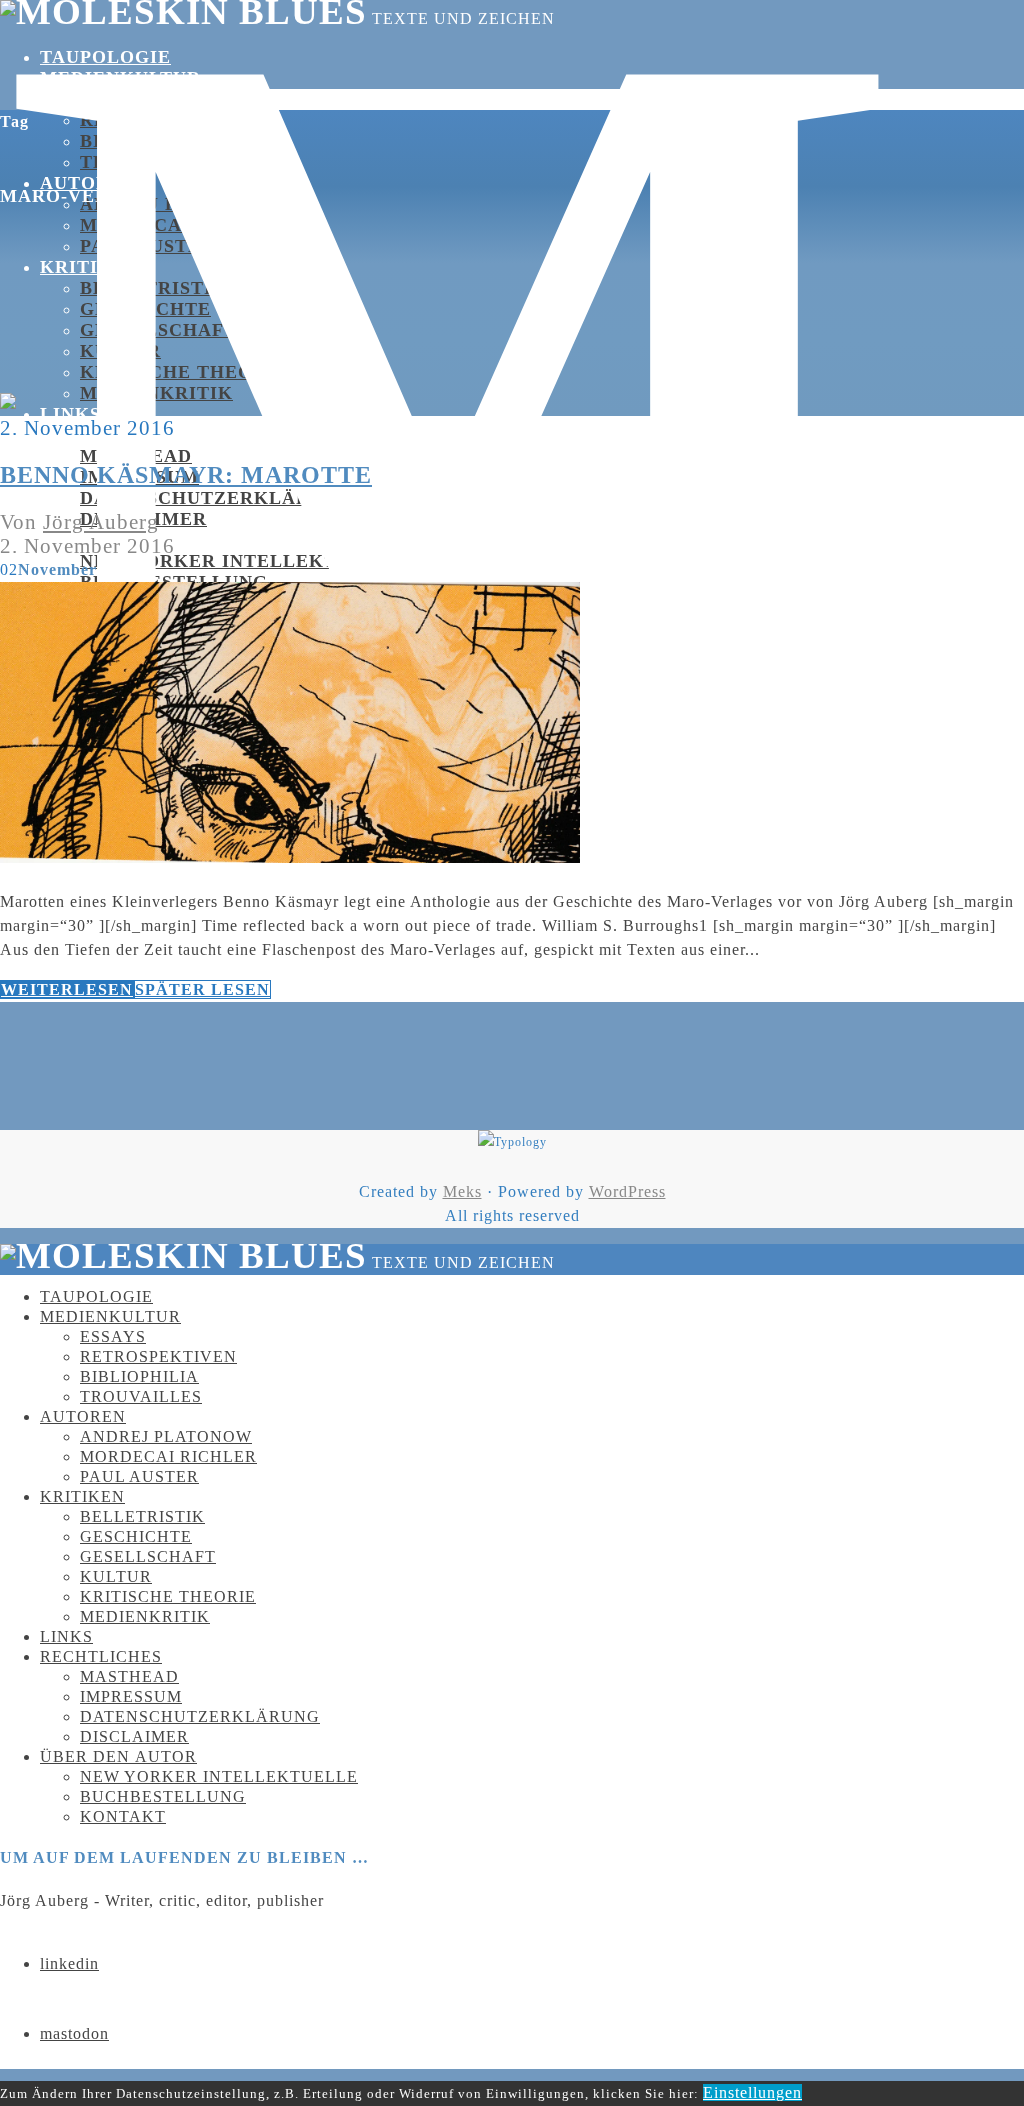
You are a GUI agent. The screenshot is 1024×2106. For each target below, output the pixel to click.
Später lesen (202, 989)
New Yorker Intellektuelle (241, 561)
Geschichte (145, 309)
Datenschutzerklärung (216, 498)
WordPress (627, 1191)
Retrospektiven (171, 120)
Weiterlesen (67, 989)
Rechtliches (101, 1656)
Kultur (120, 351)
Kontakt (123, 1816)
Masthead (136, 456)
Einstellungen (752, 2092)
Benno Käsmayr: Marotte (186, 475)
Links (70, 414)
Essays (116, 99)
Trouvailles (141, 1396)
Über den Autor (118, 1756)
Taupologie (105, 57)
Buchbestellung (163, 1796)
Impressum (131, 1696)
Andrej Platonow (179, 204)
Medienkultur (120, 78)
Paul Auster (139, 1476)
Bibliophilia (150, 141)
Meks (462, 1191)
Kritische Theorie (168, 1596)
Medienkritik (156, 393)
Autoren (83, 1416)
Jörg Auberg (101, 521)
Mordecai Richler (183, 225)
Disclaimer (134, 1736)
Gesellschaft (158, 330)
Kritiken (90, 267)
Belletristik (153, 288)
